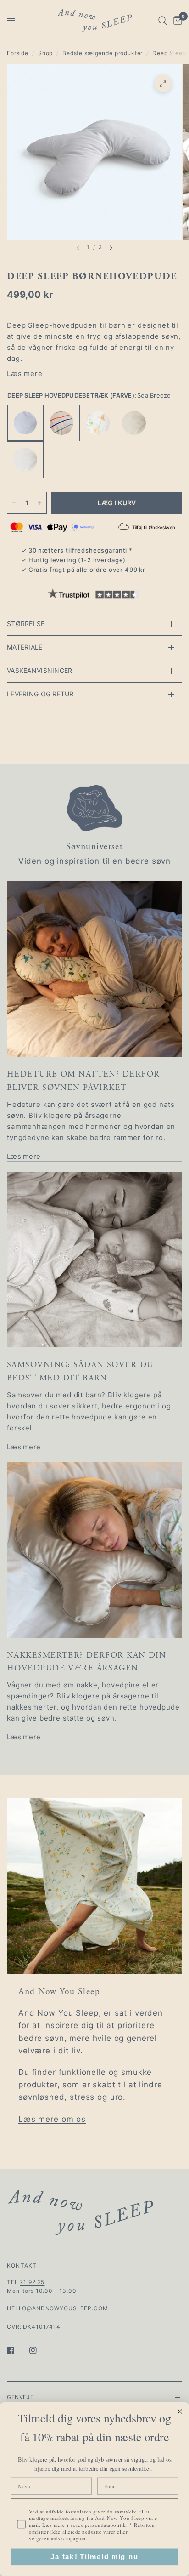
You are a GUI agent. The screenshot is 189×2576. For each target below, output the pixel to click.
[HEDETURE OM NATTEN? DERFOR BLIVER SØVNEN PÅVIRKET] (94, 969)
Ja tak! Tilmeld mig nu (94, 2557)
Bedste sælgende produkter (103, 53)
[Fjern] (14, 503)
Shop (45, 53)
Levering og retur (40, 694)
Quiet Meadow (98, 423)
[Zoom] (163, 84)
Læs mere (25, 373)
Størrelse (26, 624)
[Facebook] (17, 2350)
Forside (18, 53)
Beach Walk (134, 423)
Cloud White (25, 460)
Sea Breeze (25, 423)
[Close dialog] (180, 2411)
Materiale (25, 647)
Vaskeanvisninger (39, 670)
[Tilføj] (39, 503)
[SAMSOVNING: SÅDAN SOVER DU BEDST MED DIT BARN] (94, 1260)
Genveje (20, 2397)
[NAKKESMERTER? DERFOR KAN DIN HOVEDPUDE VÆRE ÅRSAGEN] (94, 1550)
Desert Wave (61, 423)
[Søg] (163, 21)
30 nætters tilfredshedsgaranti (78, 550)
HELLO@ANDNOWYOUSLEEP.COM (57, 2308)
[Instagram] (39, 2350)
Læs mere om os (52, 2119)
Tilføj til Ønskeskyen (154, 527)
